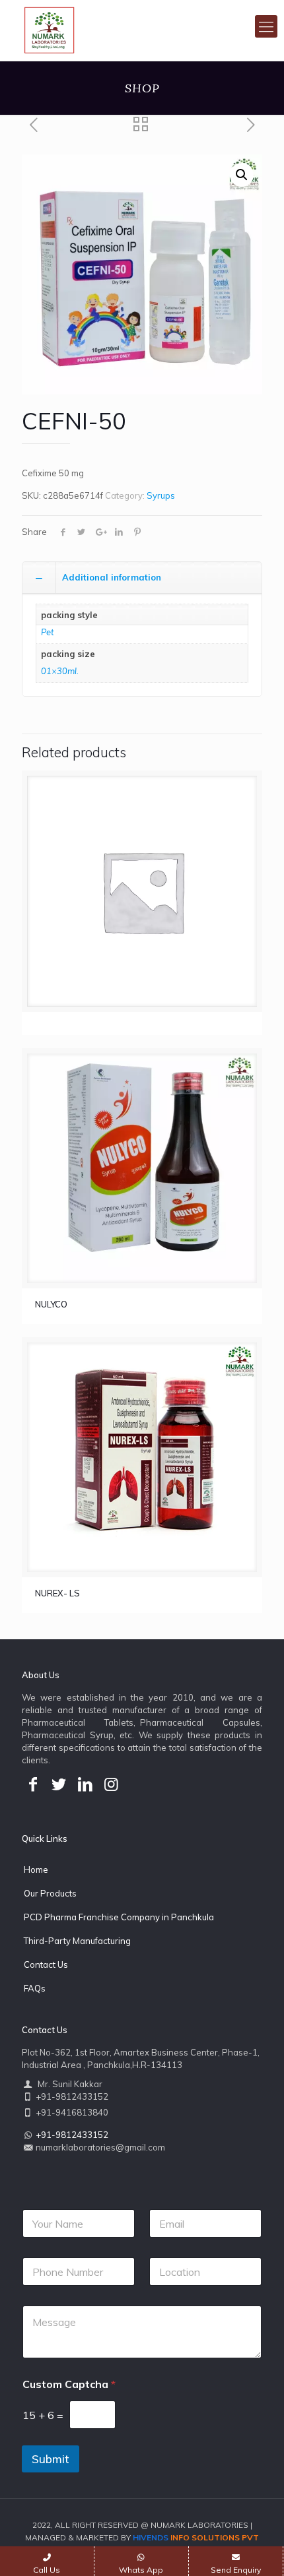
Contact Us (46, 1964)
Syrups (161, 495)
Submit (51, 2459)
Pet (48, 632)
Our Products (50, 1893)
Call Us (47, 2570)
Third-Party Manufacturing (77, 1941)
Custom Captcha (69, 2384)
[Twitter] (59, 1784)
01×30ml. (60, 671)
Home (36, 1869)
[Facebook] (33, 1784)
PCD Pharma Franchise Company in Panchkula (119, 1917)
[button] (242, 175)
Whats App (141, 2570)
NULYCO (51, 1304)
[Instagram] (112, 1784)
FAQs (35, 1988)
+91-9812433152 (72, 2135)
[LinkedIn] (85, 1784)
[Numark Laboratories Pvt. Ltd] (49, 30)
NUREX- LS (57, 1593)
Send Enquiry (236, 2570)
